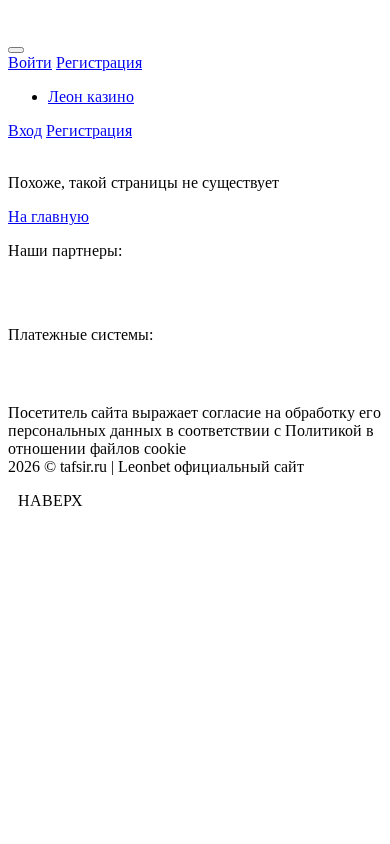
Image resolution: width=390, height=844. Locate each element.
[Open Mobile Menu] (16, 50)
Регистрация (99, 62)
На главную (48, 216)
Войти (30, 62)
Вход (25, 130)
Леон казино (91, 96)
